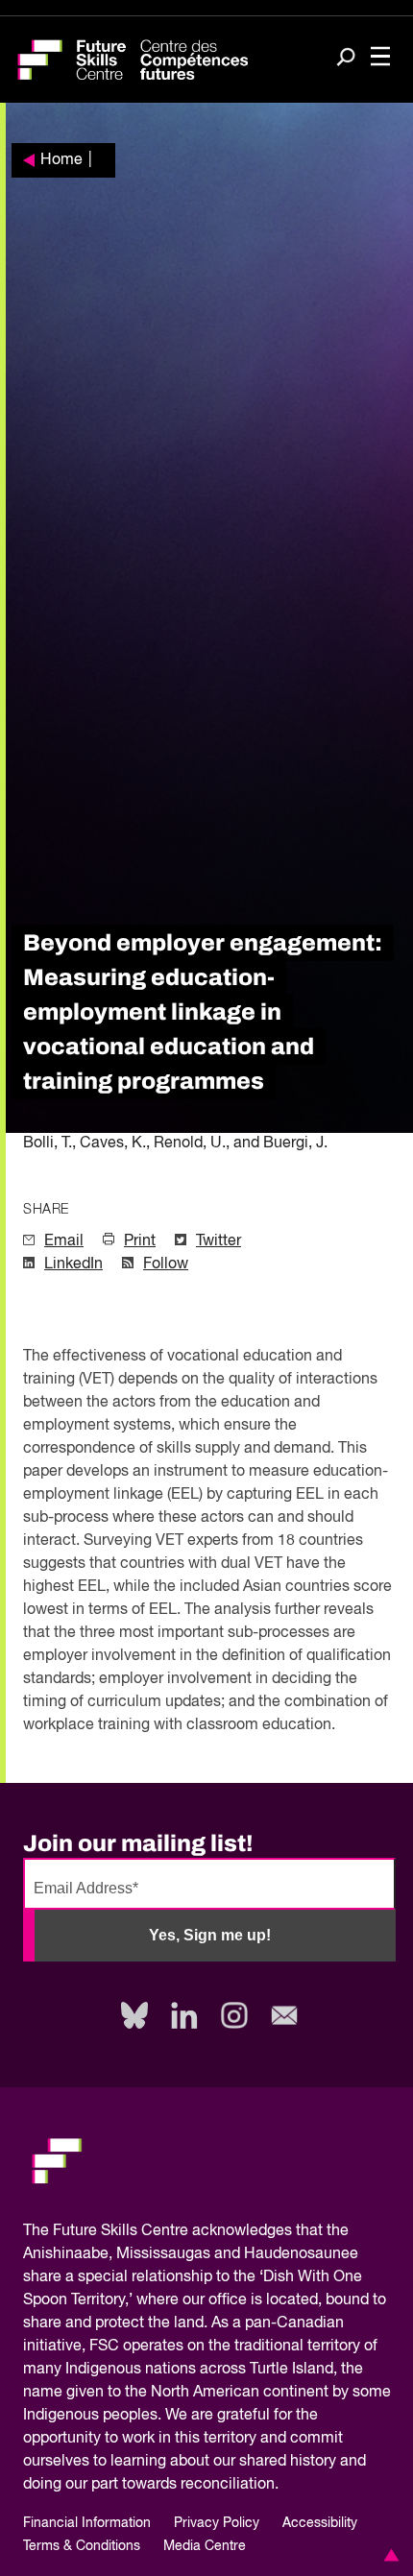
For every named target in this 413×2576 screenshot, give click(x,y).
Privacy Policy (217, 2523)
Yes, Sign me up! (210, 1935)
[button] (388, 2555)
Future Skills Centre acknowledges (172, 2231)
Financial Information (87, 2523)
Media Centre (205, 2546)
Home (61, 160)
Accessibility (320, 2523)
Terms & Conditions (82, 2546)
